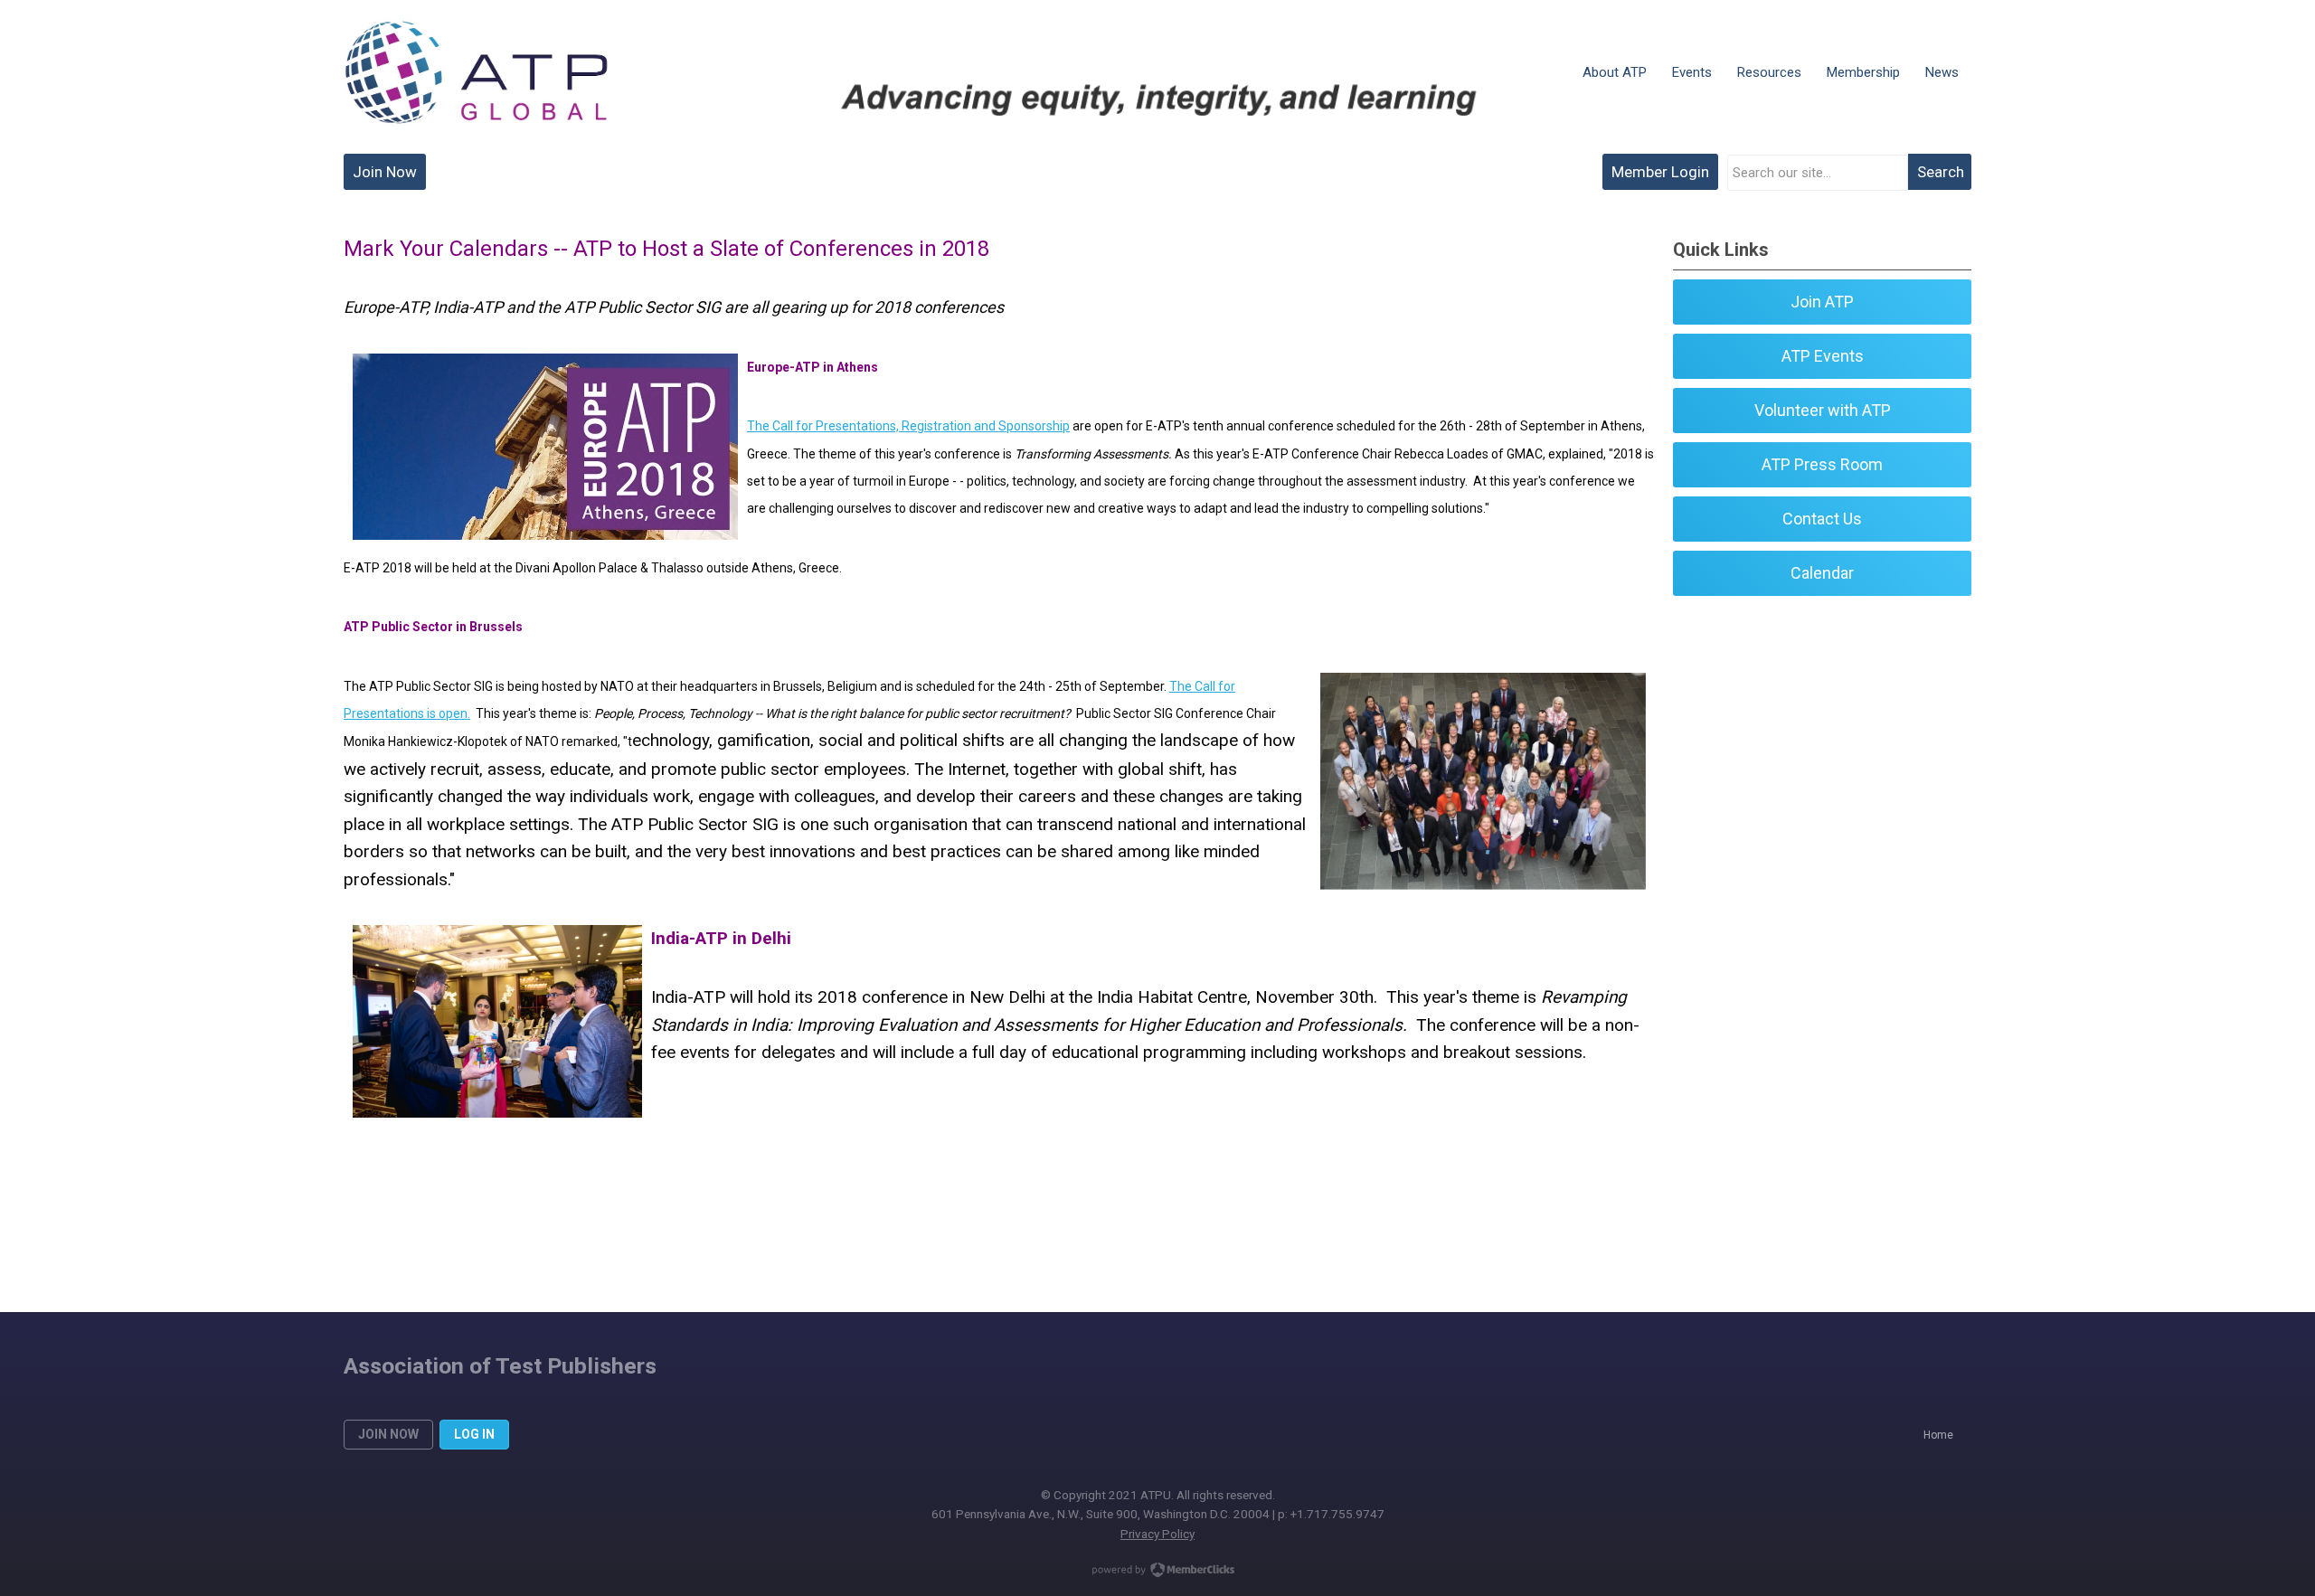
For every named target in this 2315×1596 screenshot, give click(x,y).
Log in (474, 1434)
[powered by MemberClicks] (1157, 1572)
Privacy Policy (1157, 1534)
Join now (388, 1434)
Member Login (1660, 172)
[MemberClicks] (476, 72)
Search (1941, 172)
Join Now (385, 172)
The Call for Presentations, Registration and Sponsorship (908, 426)
